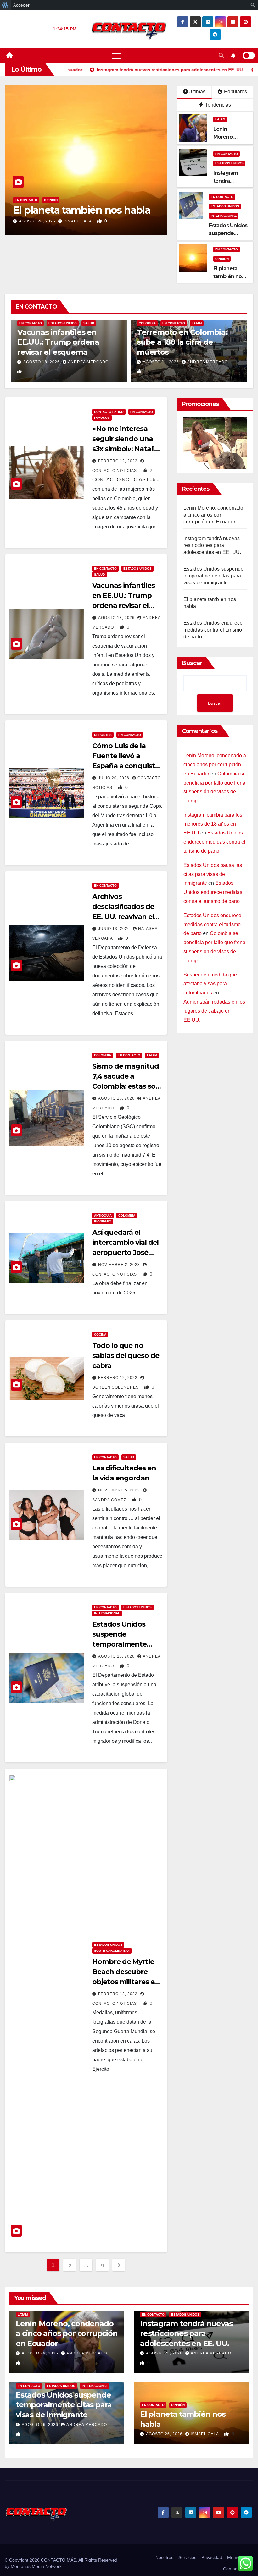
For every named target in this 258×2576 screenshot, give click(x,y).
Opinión (51, 200)
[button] (221, 55)
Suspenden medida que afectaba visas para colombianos (210, 984)
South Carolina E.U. (112, 1951)
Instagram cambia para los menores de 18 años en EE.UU (213, 824)
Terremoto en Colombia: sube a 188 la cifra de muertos (182, 342)
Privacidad (212, 2557)
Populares (235, 92)
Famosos (102, 418)
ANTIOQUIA (103, 1215)
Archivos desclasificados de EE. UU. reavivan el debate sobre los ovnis (123, 917)
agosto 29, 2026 (41, 2353)
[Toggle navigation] (116, 56)
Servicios (187, 2557)
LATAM (220, 119)
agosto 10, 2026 (117, 1098)
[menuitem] (6, 5)
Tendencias (217, 105)
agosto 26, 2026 (38, 221)
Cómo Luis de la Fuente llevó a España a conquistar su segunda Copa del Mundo (127, 766)
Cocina (100, 1334)
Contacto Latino (109, 412)
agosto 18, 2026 (42, 362)
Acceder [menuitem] (21, 5)
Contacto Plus (237, 2569)
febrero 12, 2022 (118, 461)
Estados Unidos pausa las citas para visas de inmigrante (213, 874)
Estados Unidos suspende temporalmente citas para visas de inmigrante (123, 1644)
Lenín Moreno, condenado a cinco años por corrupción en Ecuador (213, 515)
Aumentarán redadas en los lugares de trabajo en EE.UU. (214, 1011)
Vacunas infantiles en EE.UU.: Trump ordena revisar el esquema (58, 342)
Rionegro (103, 1221)
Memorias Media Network (36, 2566)
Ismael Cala (78, 221)
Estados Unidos (229, 163)
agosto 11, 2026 (162, 362)
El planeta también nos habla (81, 210)
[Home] (9, 56)
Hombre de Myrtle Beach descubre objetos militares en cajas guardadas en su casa (126, 1982)
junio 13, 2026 (115, 929)
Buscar (192, 663)
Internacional (224, 216)
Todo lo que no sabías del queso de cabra (126, 1356)
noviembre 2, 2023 (120, 1265)
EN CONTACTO (26, 200)
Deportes (103, 735)
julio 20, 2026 (114, 778)
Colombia (147, 323)
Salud (89, 323)
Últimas (197, 92)
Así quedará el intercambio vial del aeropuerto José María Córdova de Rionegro (125, 1252)
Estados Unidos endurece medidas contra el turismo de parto (213, 630)
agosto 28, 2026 (165, 2353)
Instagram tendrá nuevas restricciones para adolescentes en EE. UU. (212, 545)
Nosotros (164, 2557)
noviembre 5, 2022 (120, 1490)
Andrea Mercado (88, 362)
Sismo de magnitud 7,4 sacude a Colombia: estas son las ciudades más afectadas (126, 1086)
